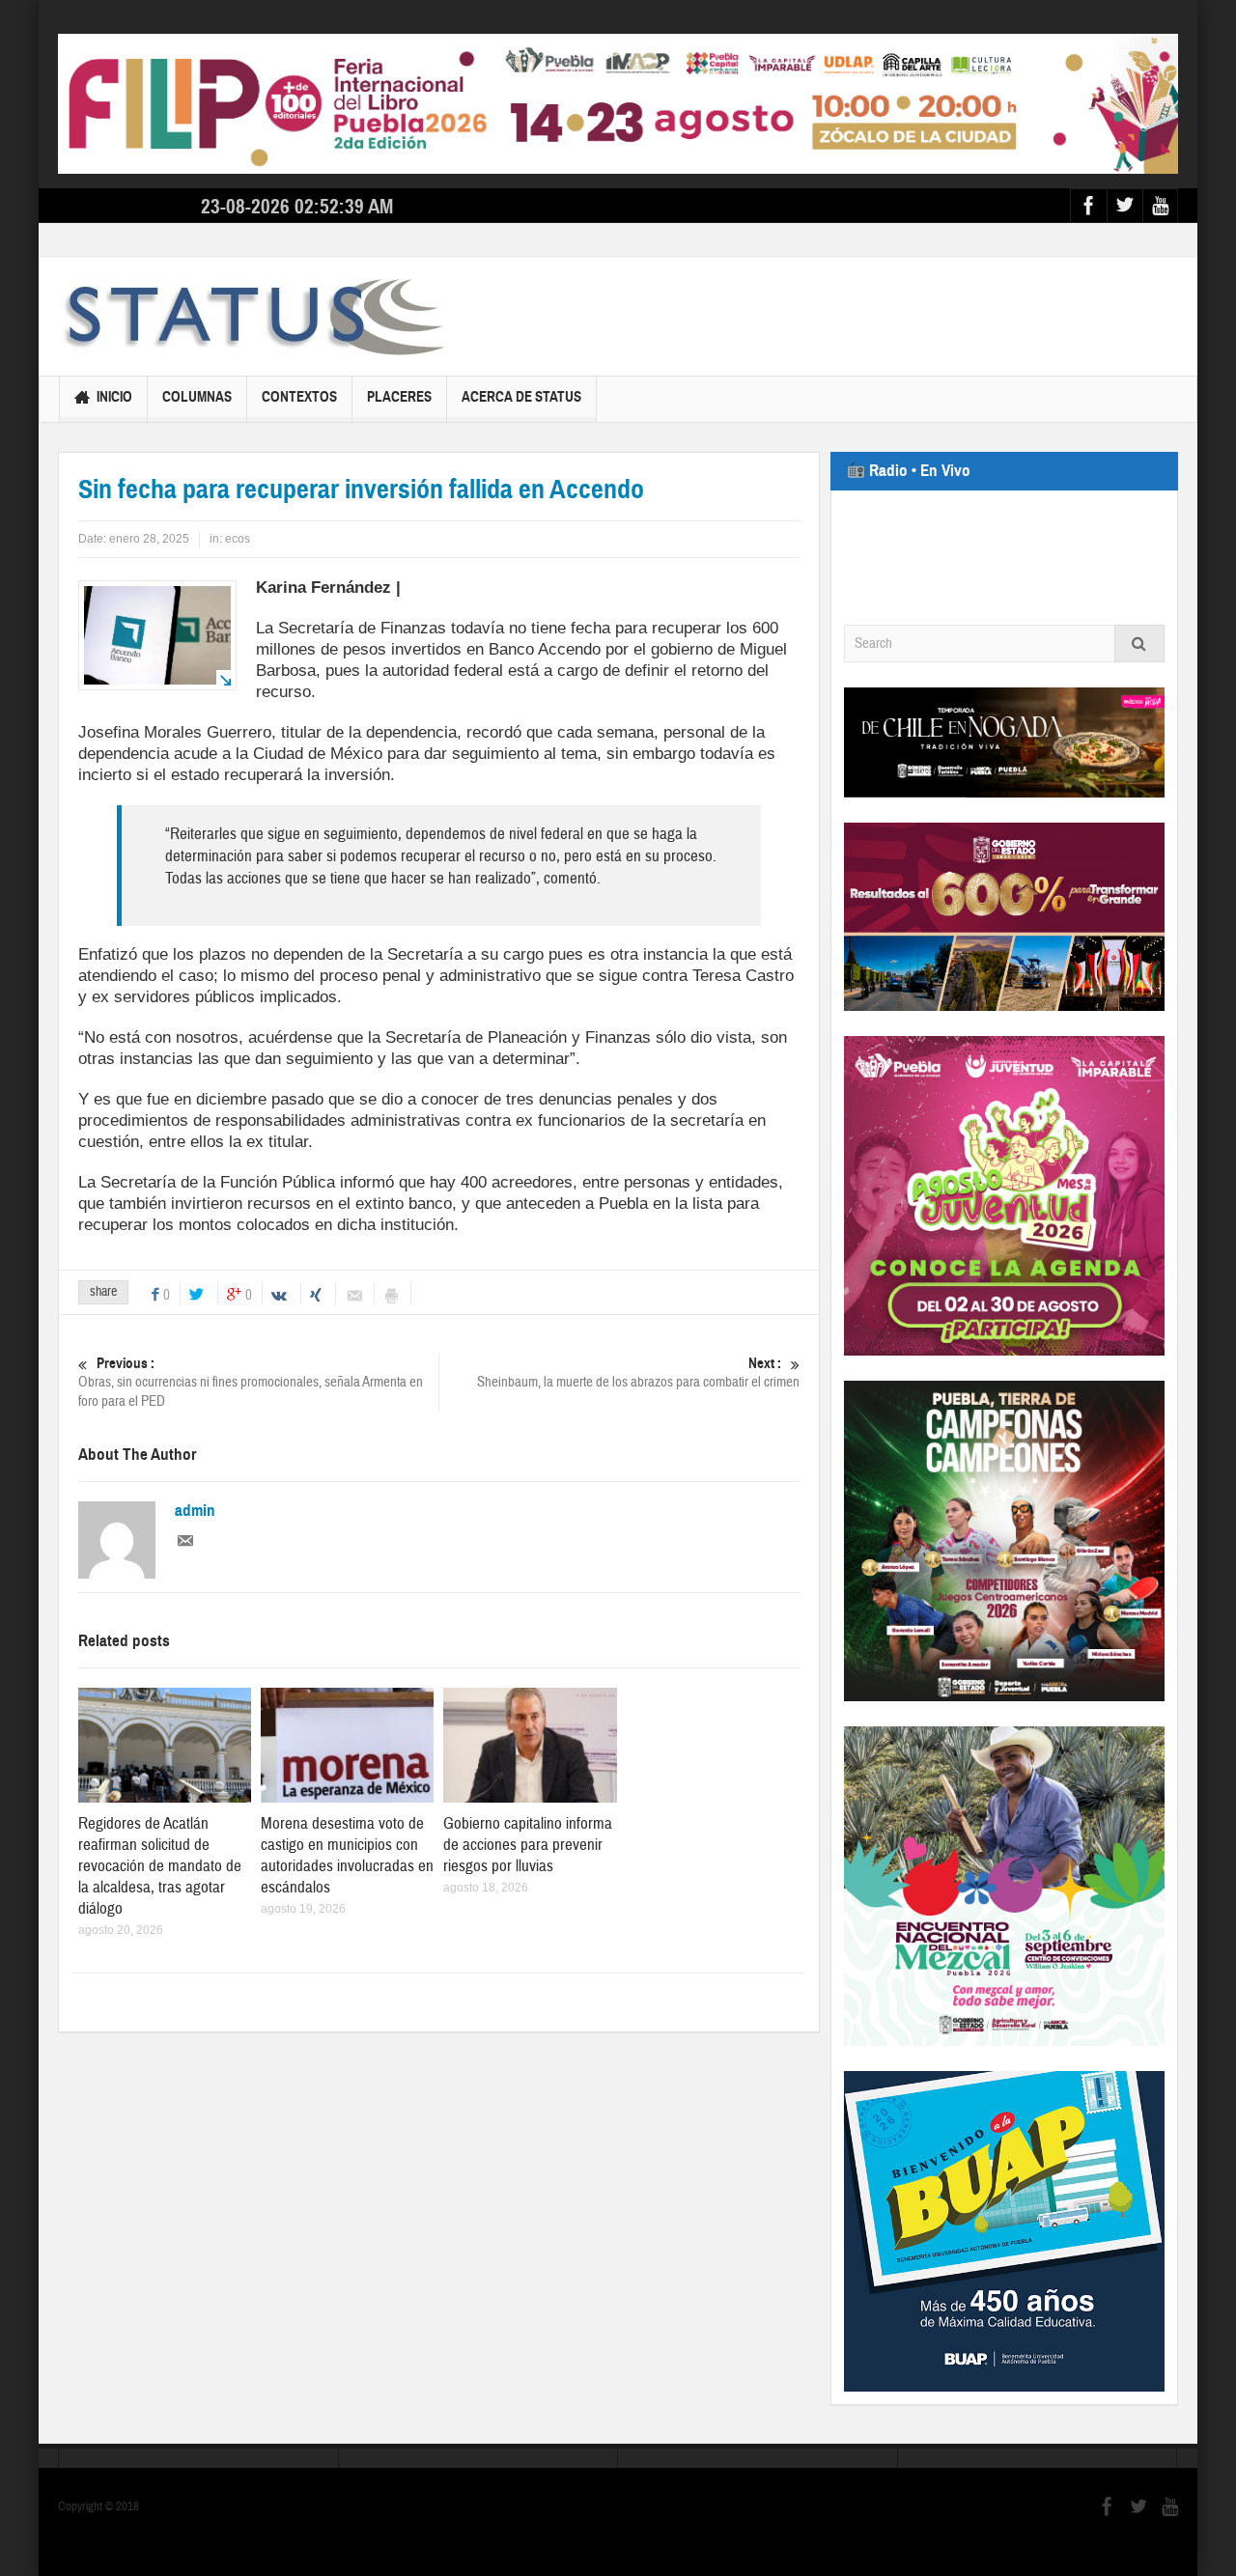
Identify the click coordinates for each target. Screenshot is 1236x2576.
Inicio (114, 397)
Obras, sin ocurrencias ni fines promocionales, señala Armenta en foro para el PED (251, 1383)
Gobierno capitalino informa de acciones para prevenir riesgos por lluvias (528, 1845)
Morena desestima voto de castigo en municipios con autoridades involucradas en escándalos (347, 1855)
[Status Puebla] (251, 317)
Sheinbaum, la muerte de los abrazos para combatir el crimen (638, 1373)
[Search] (1139, 644)
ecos (238, 539)
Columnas (197, 397)
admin (195, 1511)
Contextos (299, 397)
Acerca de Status (521, 397)
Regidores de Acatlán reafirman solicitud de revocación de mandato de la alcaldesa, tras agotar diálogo (160, 1866)
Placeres (399, 397)
